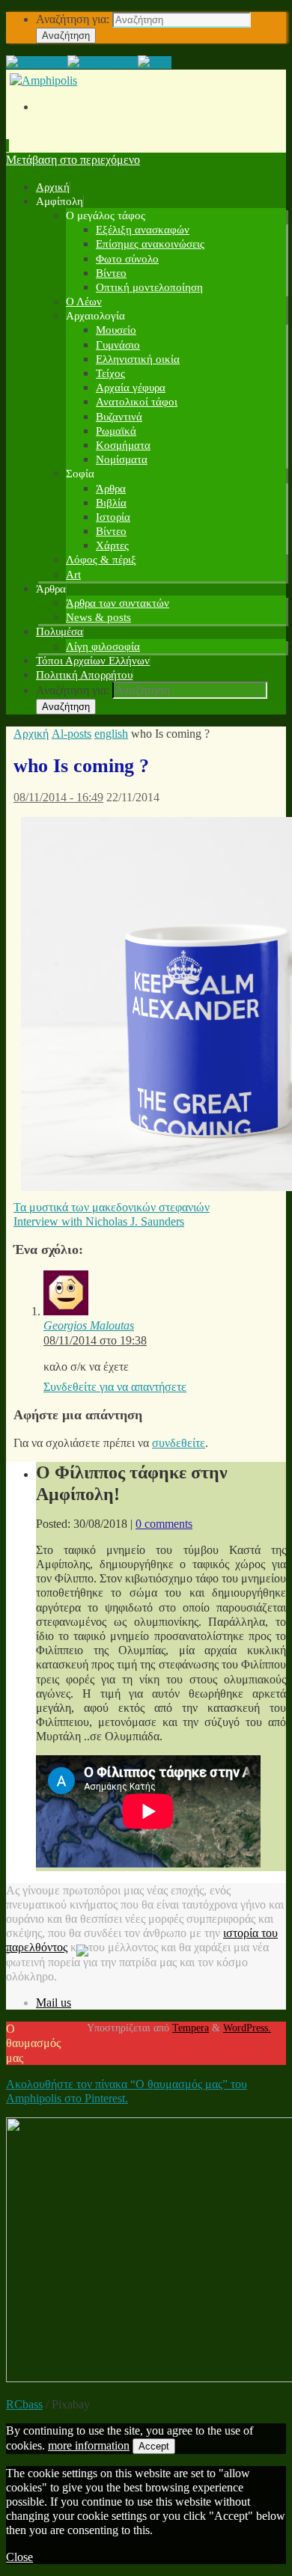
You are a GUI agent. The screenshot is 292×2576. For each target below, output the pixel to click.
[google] (103, 62)
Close (19, 2557)
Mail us (54, 2003)
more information (89, 2445)
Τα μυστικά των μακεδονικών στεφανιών (112, 1207)
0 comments (164, 1524)
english (111, 734)
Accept (154, 2446)
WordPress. (247, 2028)
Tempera (191, 2028)
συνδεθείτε (179, 1443)
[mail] (155, 62)
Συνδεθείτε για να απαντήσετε (115, 1387)
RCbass (24, 2404)
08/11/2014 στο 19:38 (95, 1340)
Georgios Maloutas (89, 1325)
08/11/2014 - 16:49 (58, 797)
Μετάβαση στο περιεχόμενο (73, 160)
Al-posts (72, 734)
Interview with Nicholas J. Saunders (99, 1221)
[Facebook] (37, 62)
